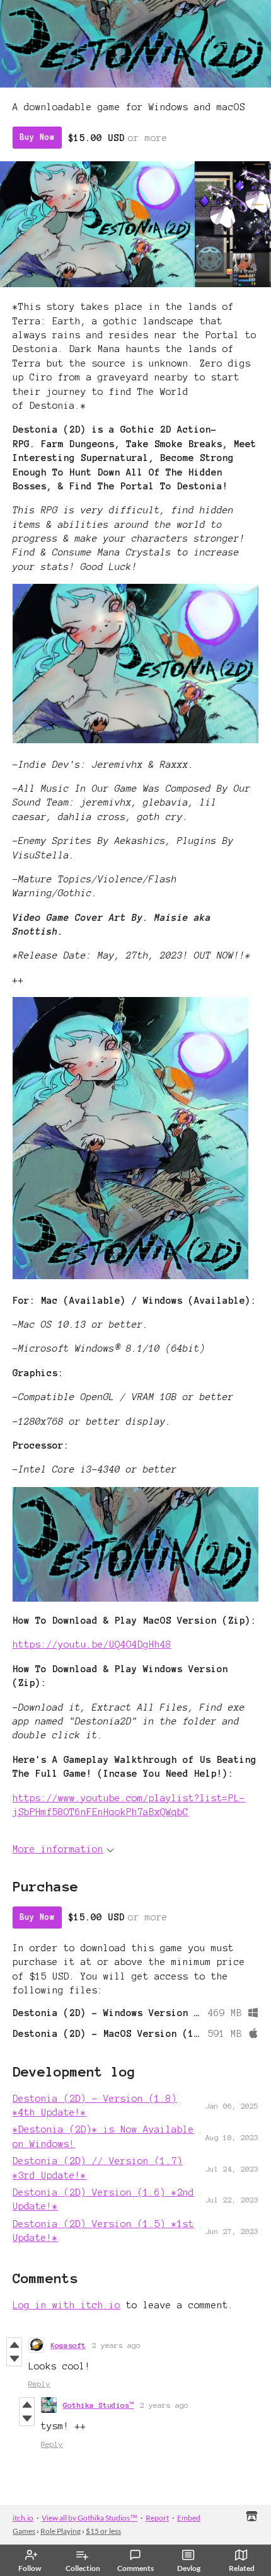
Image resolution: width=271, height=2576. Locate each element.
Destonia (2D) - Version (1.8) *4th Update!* (95, 2106)
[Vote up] (14, 2345)
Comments (135, 2568)
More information (58, 1849)
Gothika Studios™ (98, 2405)
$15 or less (103, 2531)
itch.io (23, 2518)
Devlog (189, 2568)
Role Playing (61, 2531)
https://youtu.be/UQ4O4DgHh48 (92, 1644)
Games (24, 2531)
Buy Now (37, 137)
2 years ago (116, 2345)
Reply (39, 2384)
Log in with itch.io (66, 2305)
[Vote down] (14, 2359)
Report (157, 2518)
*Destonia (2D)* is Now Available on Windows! (103, 2136)
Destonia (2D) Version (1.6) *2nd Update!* (103, 2199)
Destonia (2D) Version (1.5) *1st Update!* (103, 2231)
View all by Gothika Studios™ (89, 2518)
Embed (189, 2518)
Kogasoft (68, 2345)
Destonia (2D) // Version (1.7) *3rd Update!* (98, 2168)
